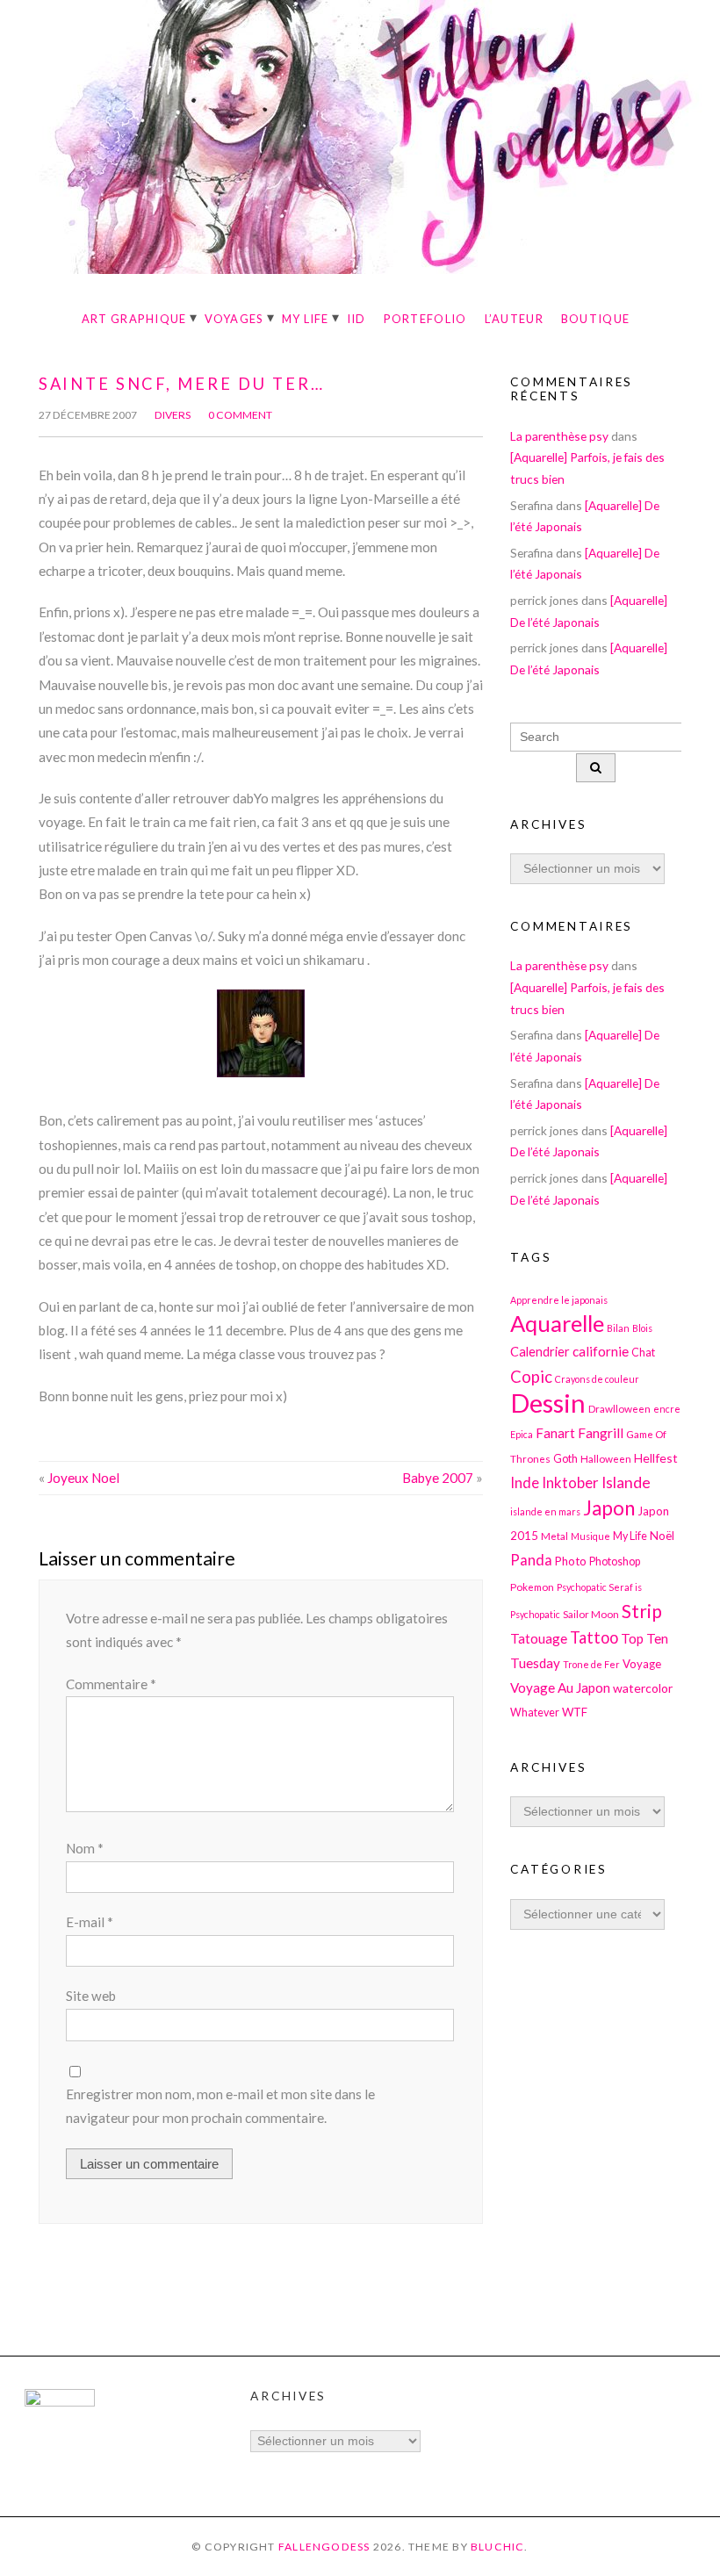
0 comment (240, 415)
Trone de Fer (591, 1664)
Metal (554, 1536)
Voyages (234, 319)
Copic (531, 1377)
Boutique (595, 319)
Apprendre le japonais (559, 1300)
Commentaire (111, 1684)
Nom (85, 1848)
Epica (522, 1434)
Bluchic (498, 2547)
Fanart (555, 1433)
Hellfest (656, 1458)
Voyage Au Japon (560, 1687)
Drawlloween (619, 1408)
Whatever (535, 1713)
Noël (662, 1536)
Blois (642, 1328)
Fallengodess (324, 2547)
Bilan (618, 1328)
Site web (91, 1996)
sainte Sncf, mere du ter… (181, 384)
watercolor (643, 1688)
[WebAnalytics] (60, 2402)
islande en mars (545, 1511)
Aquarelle (557, 1323)
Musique (590, 1536)
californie (601, 1351)
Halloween (606, 1458)
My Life (306, 319)
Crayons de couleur (597, 1379)
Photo (571, 1561)
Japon (609, 1508)
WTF (575, 1712)
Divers (173, 415)
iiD (356, 319)
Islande (626, 1482)
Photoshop (615, 1561)
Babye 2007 (438, 1478)
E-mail (90, 1922)
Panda (531, 1560)
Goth (565, 1459)
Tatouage (539, 1638)
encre (667, 1409)
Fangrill (601, 1433)
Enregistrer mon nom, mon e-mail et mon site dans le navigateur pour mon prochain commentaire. (220, 2106)
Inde (525, 1482)
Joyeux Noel (83, 1478)
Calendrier (540, 1352)
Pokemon (532, 1587)
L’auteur (514, 319)
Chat (643, 1353)
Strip (642, 1611)
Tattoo (594, 1637)
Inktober (570, 1482)
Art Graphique (134, 319)
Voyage (642, 1664)
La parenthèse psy (559, 436)
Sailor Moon (591, 1614)
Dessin (548, 1403)
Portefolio (425, 319)
